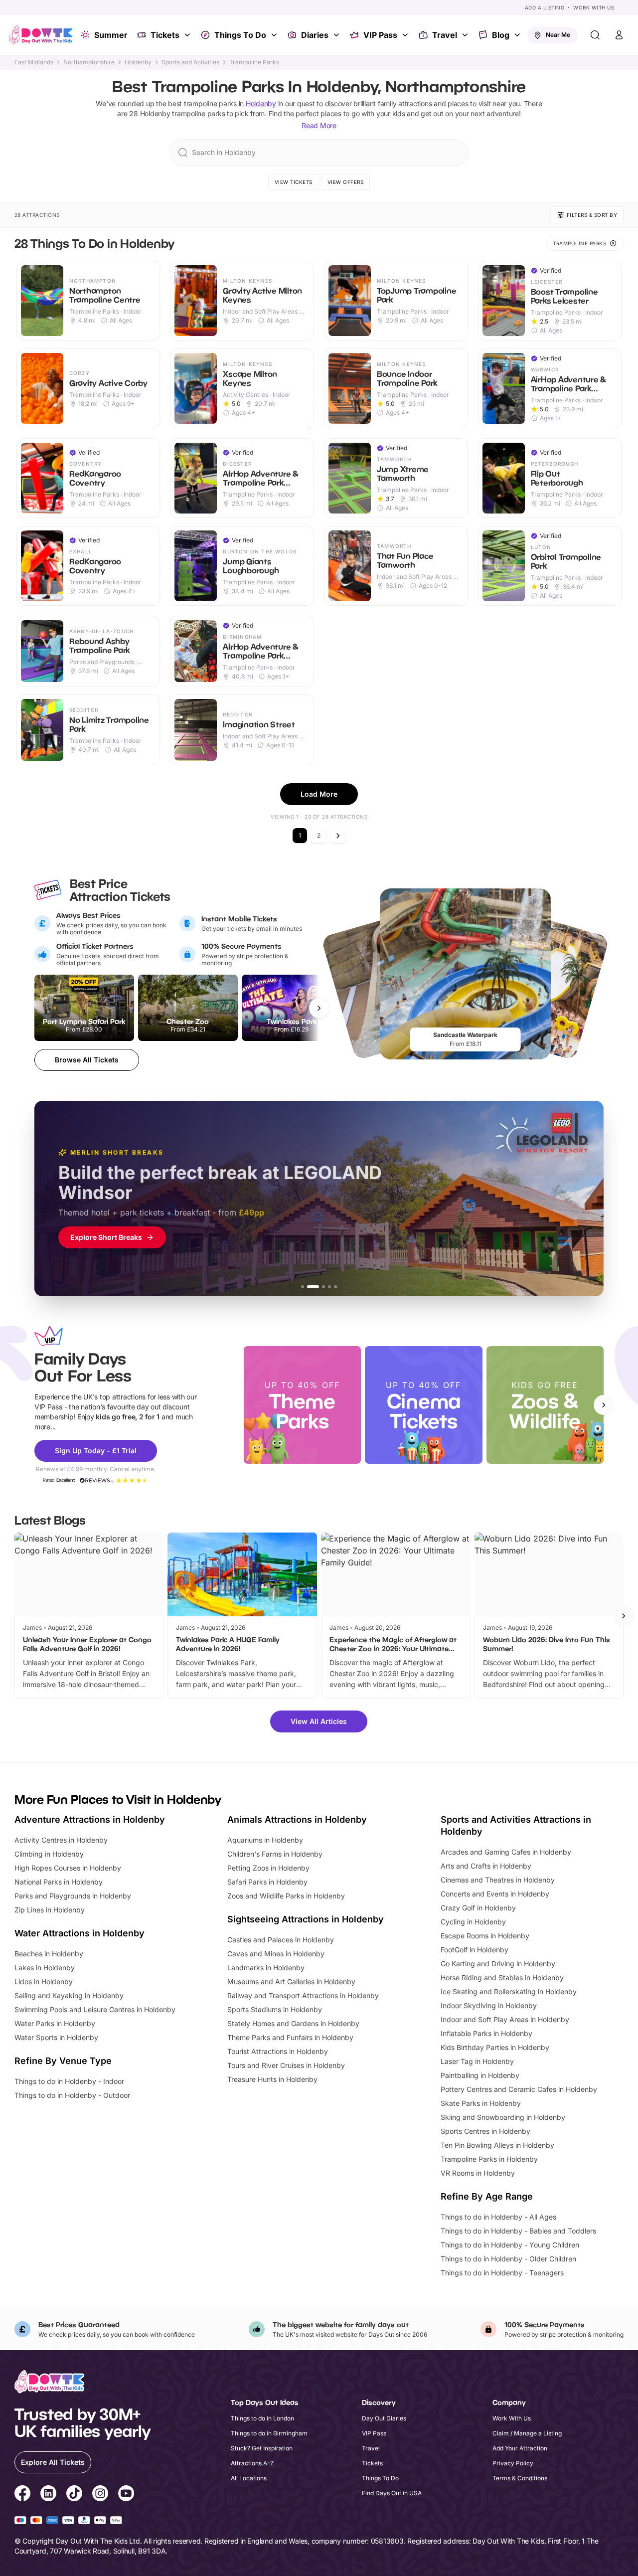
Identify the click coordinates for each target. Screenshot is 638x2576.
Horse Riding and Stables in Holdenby (502, 1977)
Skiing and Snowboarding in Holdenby (503, 2117)
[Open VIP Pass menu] (406, 35)
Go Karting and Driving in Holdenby (498, 1964)
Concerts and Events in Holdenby (495, 1894)
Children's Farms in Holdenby (275, 1854)
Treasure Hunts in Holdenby (272, 2079)
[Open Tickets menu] (188, 35)
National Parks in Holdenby (59, 1882)
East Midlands (34, 62)
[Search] (595, 35)
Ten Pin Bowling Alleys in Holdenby (497, 2145)
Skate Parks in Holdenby (481, 2103)
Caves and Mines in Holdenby (276, 1954)
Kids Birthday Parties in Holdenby (495, 2047)
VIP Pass (380, 35)
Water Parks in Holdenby (55, 2023)
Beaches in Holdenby (49, 1954)
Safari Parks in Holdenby (267, 1882)
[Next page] (338, 836)
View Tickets (294, 182)
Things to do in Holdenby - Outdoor (72, 2095)
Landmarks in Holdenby (266, 1968)
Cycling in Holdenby (473, 1922)
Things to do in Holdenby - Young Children (510, 2245)
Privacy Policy (513, 2463)
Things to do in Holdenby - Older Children (508, 2259)
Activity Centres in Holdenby (61, 1840)
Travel (445, 35)
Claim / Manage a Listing (527, 2433)
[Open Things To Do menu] (275, 35)
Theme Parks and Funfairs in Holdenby (290, 2037)
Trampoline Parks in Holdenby (489, 2159)
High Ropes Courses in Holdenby (68, 1868)
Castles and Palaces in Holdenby (281, 1940)
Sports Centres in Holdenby (485, 2131)
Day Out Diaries (384, 2418)
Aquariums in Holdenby (265, 1840)
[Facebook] (22, 2495)
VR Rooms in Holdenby (478, 2173)
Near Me (558, 35)
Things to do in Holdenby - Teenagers (502, 2273)
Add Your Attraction (520, 2448)
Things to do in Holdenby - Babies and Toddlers (518, 2231)
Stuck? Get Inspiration (262, 2448)
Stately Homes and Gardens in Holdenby (293, 2023)
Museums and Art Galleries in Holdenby (291, 1981)
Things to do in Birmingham (269, 2433)
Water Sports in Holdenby (56, 2037)
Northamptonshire (89, 62)
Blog (501, 35)
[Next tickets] (319, 1008)
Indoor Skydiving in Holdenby (489, 2005)
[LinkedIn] (48, 2495)
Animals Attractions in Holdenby (297, 1819)
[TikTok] (74, 2495)
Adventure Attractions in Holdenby (90, 1819)
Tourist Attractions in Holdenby (278, 2051)
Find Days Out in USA (392, 2493)
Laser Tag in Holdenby (477, 2061)
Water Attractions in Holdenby (80, 1933)
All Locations (249, 2478)
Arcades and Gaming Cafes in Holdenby (506, 1852)
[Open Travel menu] (466, 35)
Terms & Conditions (520, 2478)
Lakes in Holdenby (45, 1968)
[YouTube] (126, 2495)
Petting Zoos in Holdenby (268, 1868)
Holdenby (138, 62)
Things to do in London (262, 2418)
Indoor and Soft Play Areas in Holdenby (505, 2019)
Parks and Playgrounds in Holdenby (73, 1896)
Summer (111, 35)
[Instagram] (100, 2495)
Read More (319, 125)
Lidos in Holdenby (44, 1981)
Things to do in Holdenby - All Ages (498, 2217)
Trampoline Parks (254, 62)
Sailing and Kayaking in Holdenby (69, 1995)
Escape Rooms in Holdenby (485, 1936)
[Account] (619, 35)
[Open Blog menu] (518, 35)
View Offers (346, 182)
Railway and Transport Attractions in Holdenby (303, 1995)
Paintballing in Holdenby (480, 2075)
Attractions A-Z (252, 2463)
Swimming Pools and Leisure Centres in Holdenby (95, 2009)
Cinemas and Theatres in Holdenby (498, 1880)
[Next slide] (604, 1405)
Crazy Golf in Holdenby (478, 1908)
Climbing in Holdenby (49, 1854)
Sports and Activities (190, 62)
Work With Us (594, 7)
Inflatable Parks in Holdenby (486, 2033)
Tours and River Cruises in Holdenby (286, 2065)
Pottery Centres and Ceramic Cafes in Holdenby (519, 2089)
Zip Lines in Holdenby (50, 1910)
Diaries (315, 35)
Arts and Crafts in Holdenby (486, 1866)
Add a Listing (545, 7)
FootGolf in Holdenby (475, 1950)
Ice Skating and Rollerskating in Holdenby (509, 1991)
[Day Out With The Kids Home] (41, 35)
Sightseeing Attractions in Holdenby (306, 1919)
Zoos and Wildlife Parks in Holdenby (286, 1896)
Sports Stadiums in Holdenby (275, 2009)
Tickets (165, 35)
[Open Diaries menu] (337, 35)
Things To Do (240, 35)
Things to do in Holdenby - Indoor (69, 2081)
